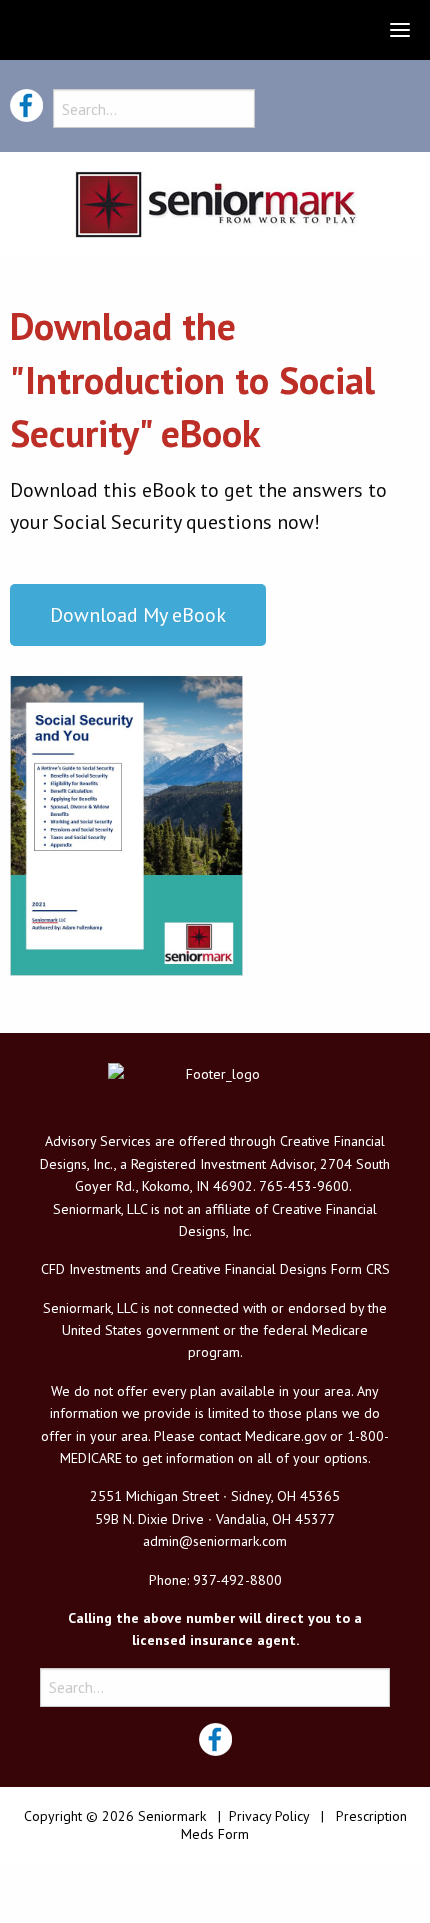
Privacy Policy (269, 1816)
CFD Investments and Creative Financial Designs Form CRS (215, 1269)
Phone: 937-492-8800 (215, 1580)
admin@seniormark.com (215, 1541)
